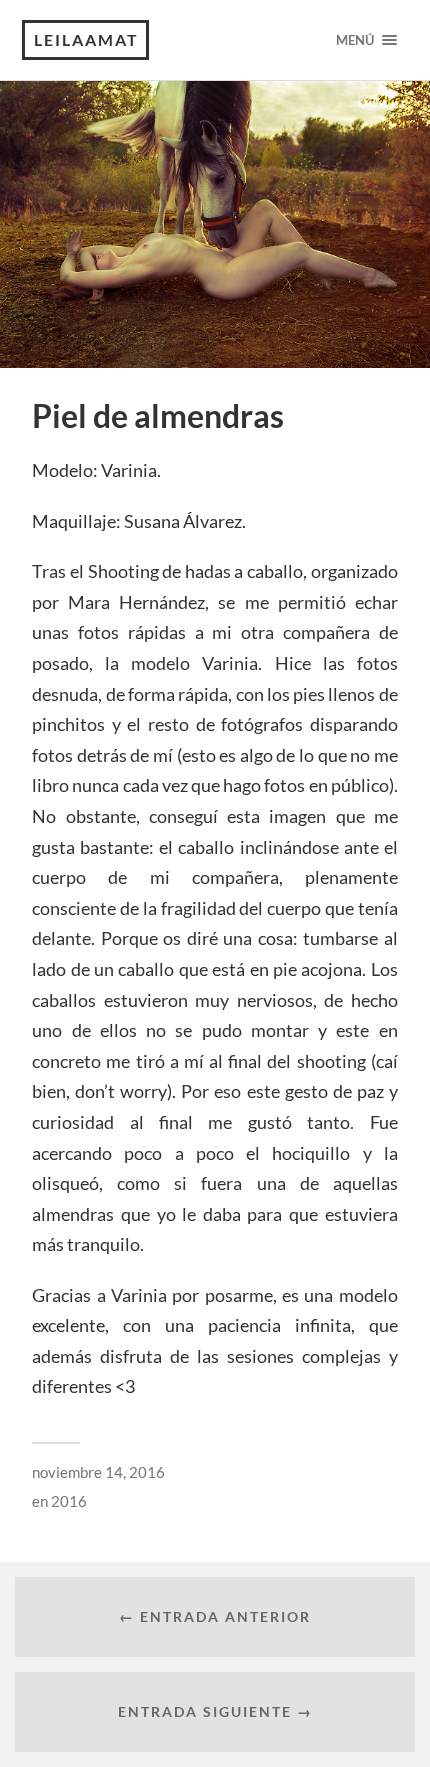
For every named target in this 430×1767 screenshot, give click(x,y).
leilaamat (86, 39)
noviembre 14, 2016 (98, 1472)
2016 (69, 1501)
